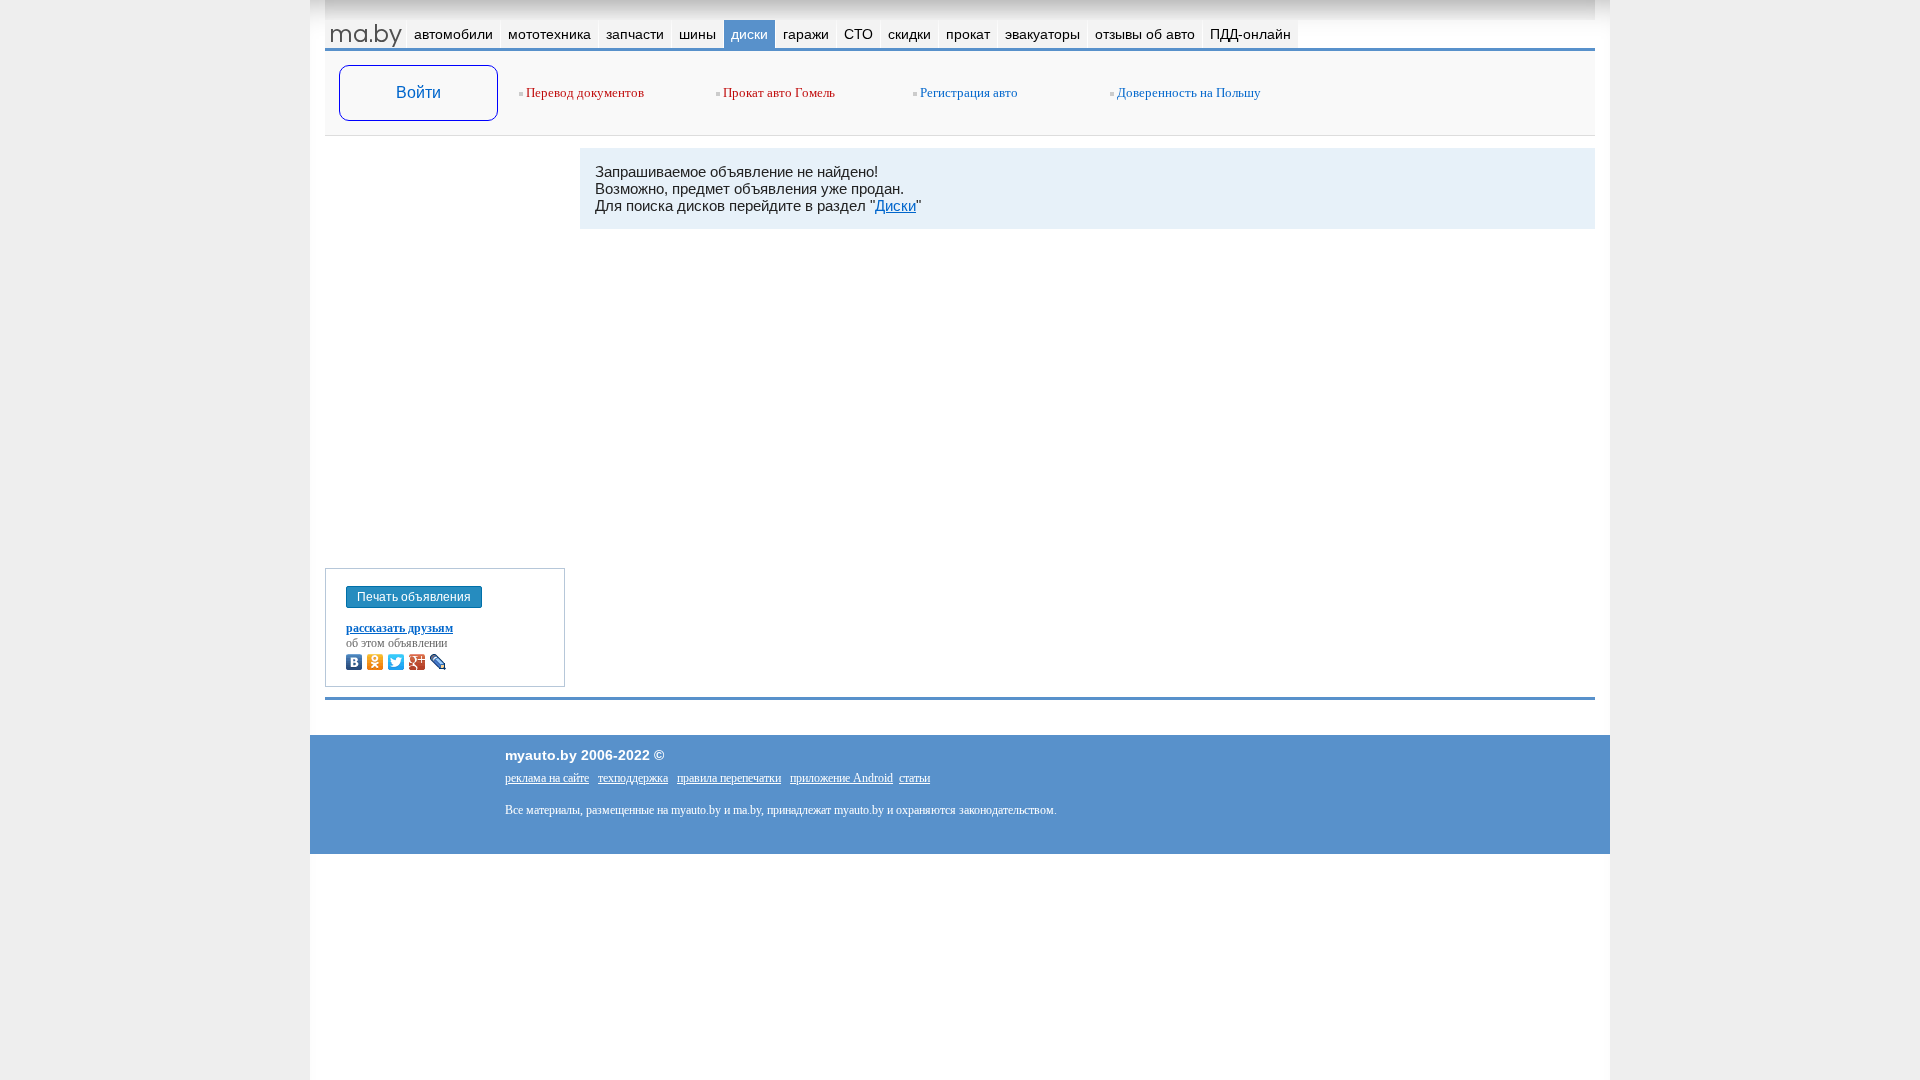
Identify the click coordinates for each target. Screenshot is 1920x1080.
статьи (914, 778)
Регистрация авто (967, 92)
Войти (418, 92)
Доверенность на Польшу (1187, 92)
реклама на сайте (547, 778)
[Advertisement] (445, 348)
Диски (895, 205)
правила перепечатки (729, 778)
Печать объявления (414, 597)
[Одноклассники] (375, 662)
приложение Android (841, 778)
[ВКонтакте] (354, 662)
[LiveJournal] (438, 662)
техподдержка (633, 778)
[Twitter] (396, 662)
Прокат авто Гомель (777, 92)
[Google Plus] (417, 662)
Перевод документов (583, 92)
